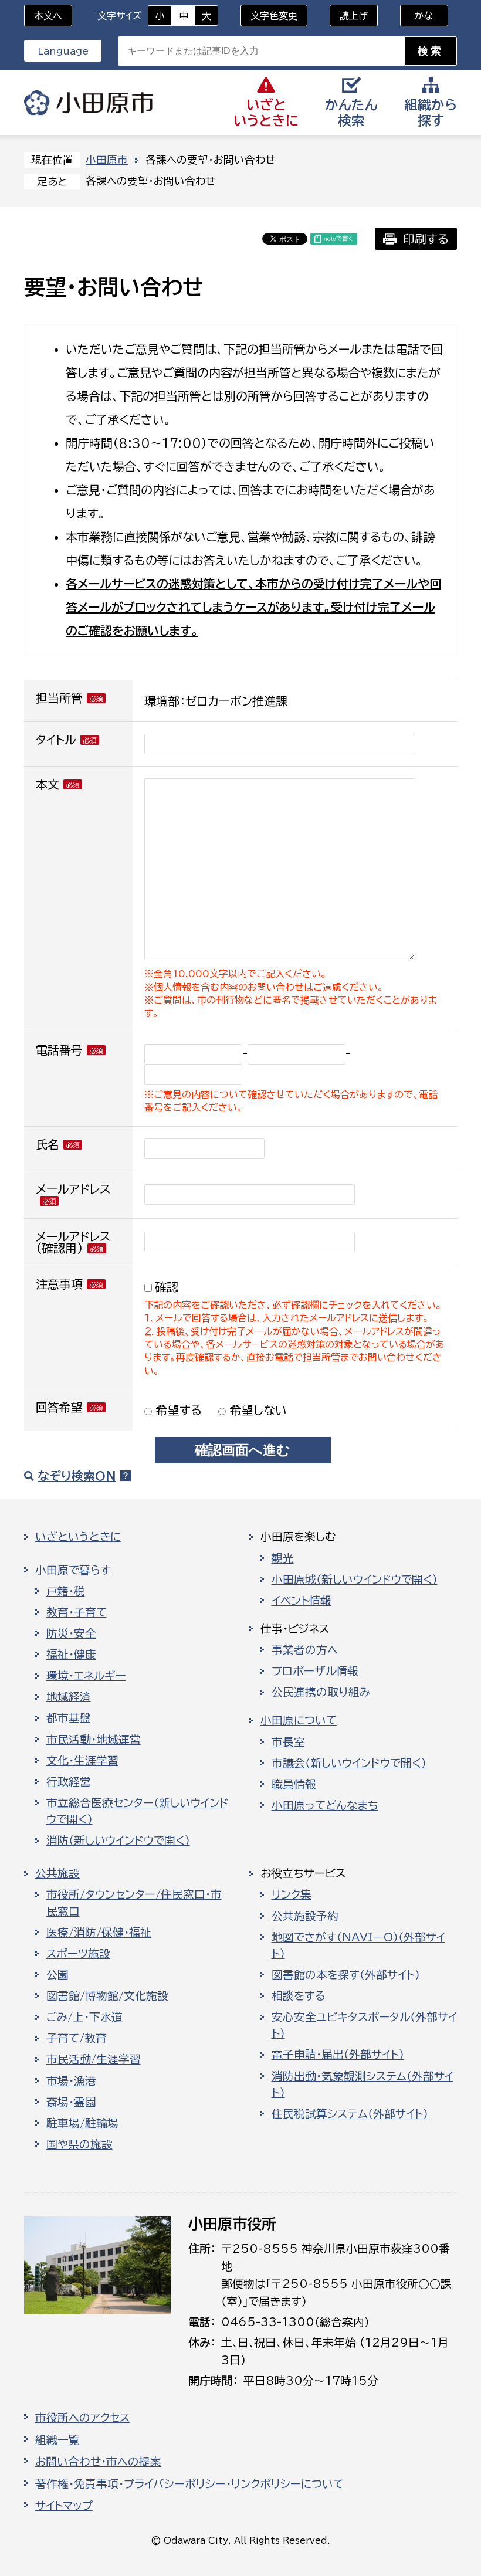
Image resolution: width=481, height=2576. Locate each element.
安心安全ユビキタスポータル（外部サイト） (364, 2025)
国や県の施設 (79, 2144)
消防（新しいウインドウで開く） (118, 1841)
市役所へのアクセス (82, 2418)
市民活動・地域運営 (94, 1740)
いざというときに (78, 1537)
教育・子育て (77, 1612)
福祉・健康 (71, 1655)
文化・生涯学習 (82, 1761)
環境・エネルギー (86, 1676)
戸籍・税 (66, 1591)
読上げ (354, 16)
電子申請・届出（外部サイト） (338, 2055)
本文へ (48, 16)
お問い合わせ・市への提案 (98, 2462)
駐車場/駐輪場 (82, 2123)
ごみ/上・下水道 (84, 2017)
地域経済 (69, 1697)
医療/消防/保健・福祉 (99, 1933)
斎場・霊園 (71, 2102)
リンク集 (292, 1894)
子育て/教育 (77, 2038)
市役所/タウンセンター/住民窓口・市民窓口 (134, 1903)
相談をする (299, 1996)
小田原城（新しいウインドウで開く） (355, 1580)
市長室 (288, 1742)
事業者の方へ (305, 1650)
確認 (167, 1287)
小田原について (299, 1720)
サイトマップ (64, 2506)
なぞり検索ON (77, 1476)
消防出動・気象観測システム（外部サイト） (363, 2084)
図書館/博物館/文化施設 (107, 1996)
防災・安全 (71, 1633)
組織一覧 (57, 2440)
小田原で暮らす (73, 1570)
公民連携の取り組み (321, 1692)
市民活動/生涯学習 (94, 2059)
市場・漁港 (71, 2081)
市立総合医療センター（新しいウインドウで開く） (138, 1811)
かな (417, 16)
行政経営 (69, 1782)
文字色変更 (274, 16)
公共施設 (57, 1873)
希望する (177, 1410)
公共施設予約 (305, 1916)
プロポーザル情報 (315, 1671)
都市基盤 (69, 1718)
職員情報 (294, 1784)
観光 (283, 1558)
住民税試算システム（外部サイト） (350, 2114)
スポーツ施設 (78, 1954)
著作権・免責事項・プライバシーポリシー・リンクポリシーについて (189, 2484)
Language (63, 51)
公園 (57, 1975)
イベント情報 (302, 1601)
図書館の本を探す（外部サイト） (346, 1975)
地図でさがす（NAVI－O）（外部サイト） (358, 1945)
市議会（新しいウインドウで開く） (349, 1763)
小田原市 (89, 103)
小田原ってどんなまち (325, 1805)
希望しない (256, 1410)
